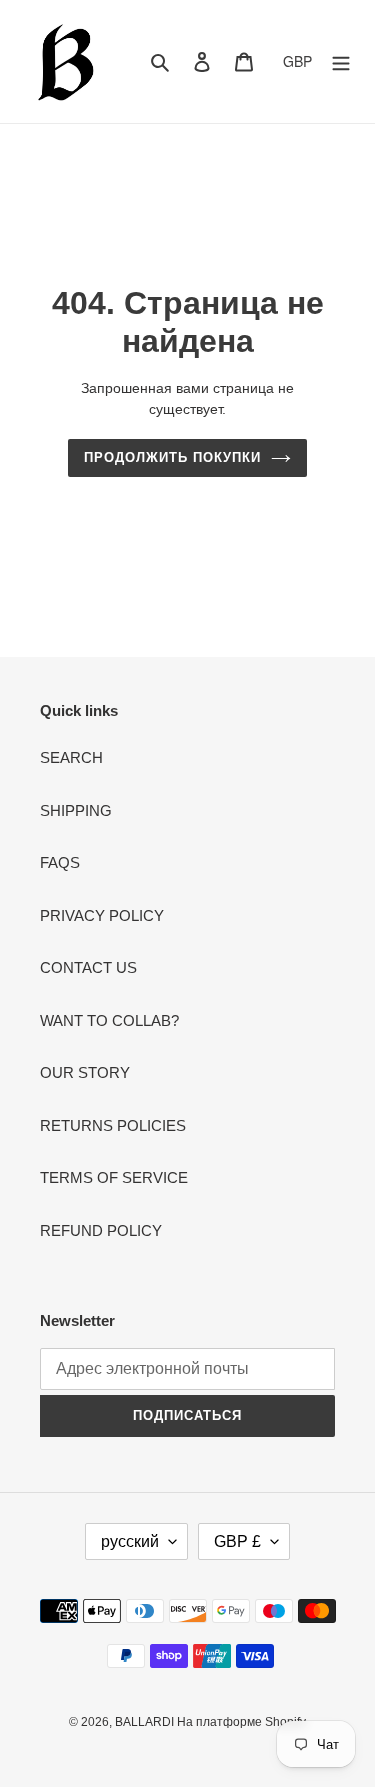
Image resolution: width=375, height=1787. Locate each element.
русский (130, 1541)
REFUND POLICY (101, 1230)
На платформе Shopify (241, 1722)
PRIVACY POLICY (102, 915)
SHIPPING (76, 810)
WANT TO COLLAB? (109, 1020)
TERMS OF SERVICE (114, 1177)
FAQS (60, 862)
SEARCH (71, 757)
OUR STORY (85, 1072)
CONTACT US (88, 967)
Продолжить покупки (173, 457)
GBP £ (237, 1541)
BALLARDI (146, 1722)
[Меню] (341, 61)
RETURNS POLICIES (113, 1125)
